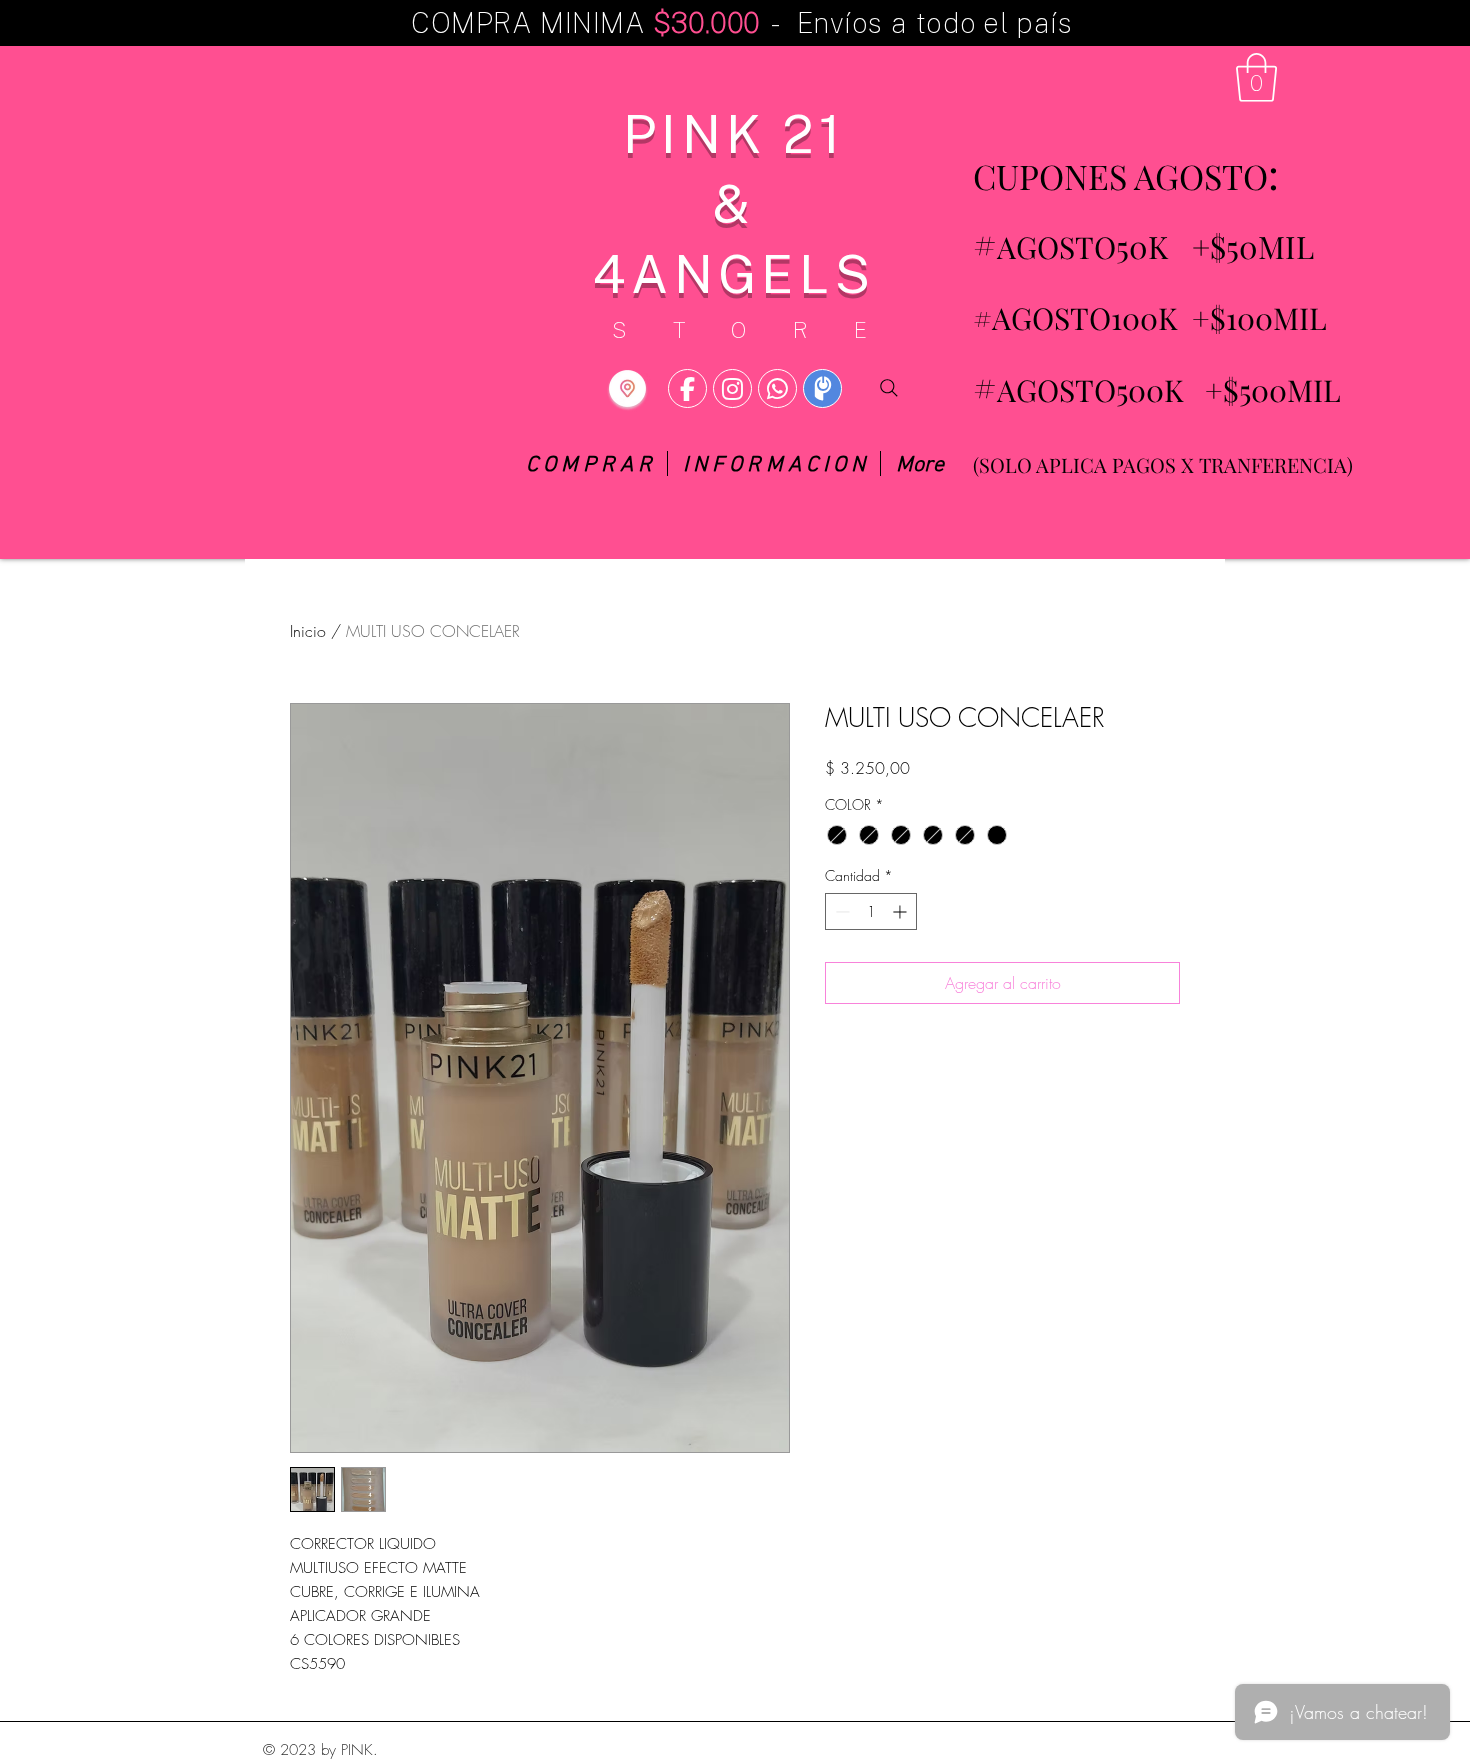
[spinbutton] (871, 911)
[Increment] (901, 911)
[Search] (889, 388)
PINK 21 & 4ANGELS (734, 202)
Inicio (308, 631)
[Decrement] (840, 911)
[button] (1256, 77)
